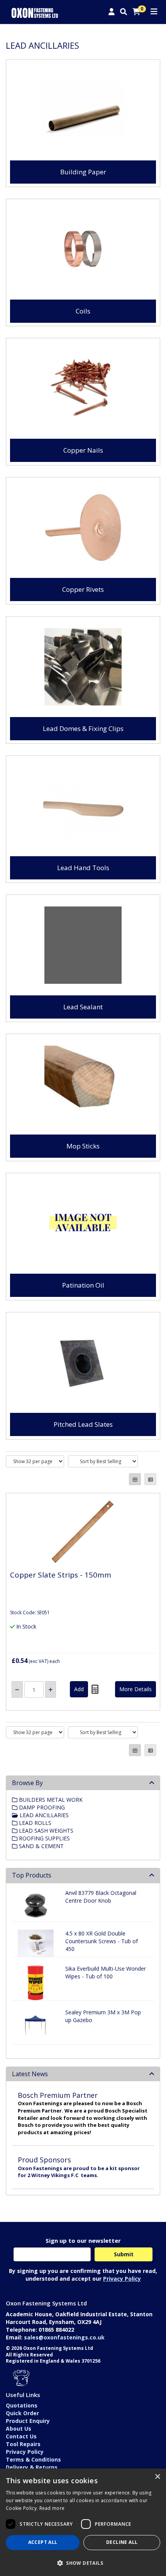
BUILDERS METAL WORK (50, 1800)
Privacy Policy (122, 2279)
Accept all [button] (43, 2542)
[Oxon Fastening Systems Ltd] (35, 12)
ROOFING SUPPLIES (44, 1838)
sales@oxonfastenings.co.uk (64, 2337)
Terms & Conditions (33, 2459)
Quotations (22, 2405)
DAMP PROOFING (41, 1807)
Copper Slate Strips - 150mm (61, 1575)
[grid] (135, 1479)
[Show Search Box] (124, 12)
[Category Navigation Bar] (154, 12)
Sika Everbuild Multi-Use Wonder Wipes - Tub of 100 (106, 1972)
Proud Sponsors (44, 2160)
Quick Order (22, 2413)
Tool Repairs (23, 2444)
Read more (52, 2508)
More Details (136, 1689)
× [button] (157, 2477)
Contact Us (21, 2436)
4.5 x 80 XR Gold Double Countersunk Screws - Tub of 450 (102, 1941)
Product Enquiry (28, 2421)
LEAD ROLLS (34, 1823)
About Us (19, 2429)
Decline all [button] (122, 2542)
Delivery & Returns (32, 2467)
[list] (150, 1479)
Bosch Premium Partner (58, 2095)
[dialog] (83, 2522)
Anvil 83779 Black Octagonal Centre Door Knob (101, 1897)
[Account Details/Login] (112, 12)
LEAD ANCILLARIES (43, 1815)
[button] (83, 2563)
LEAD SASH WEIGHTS (45, 1831)
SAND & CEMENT (41, 1846)
